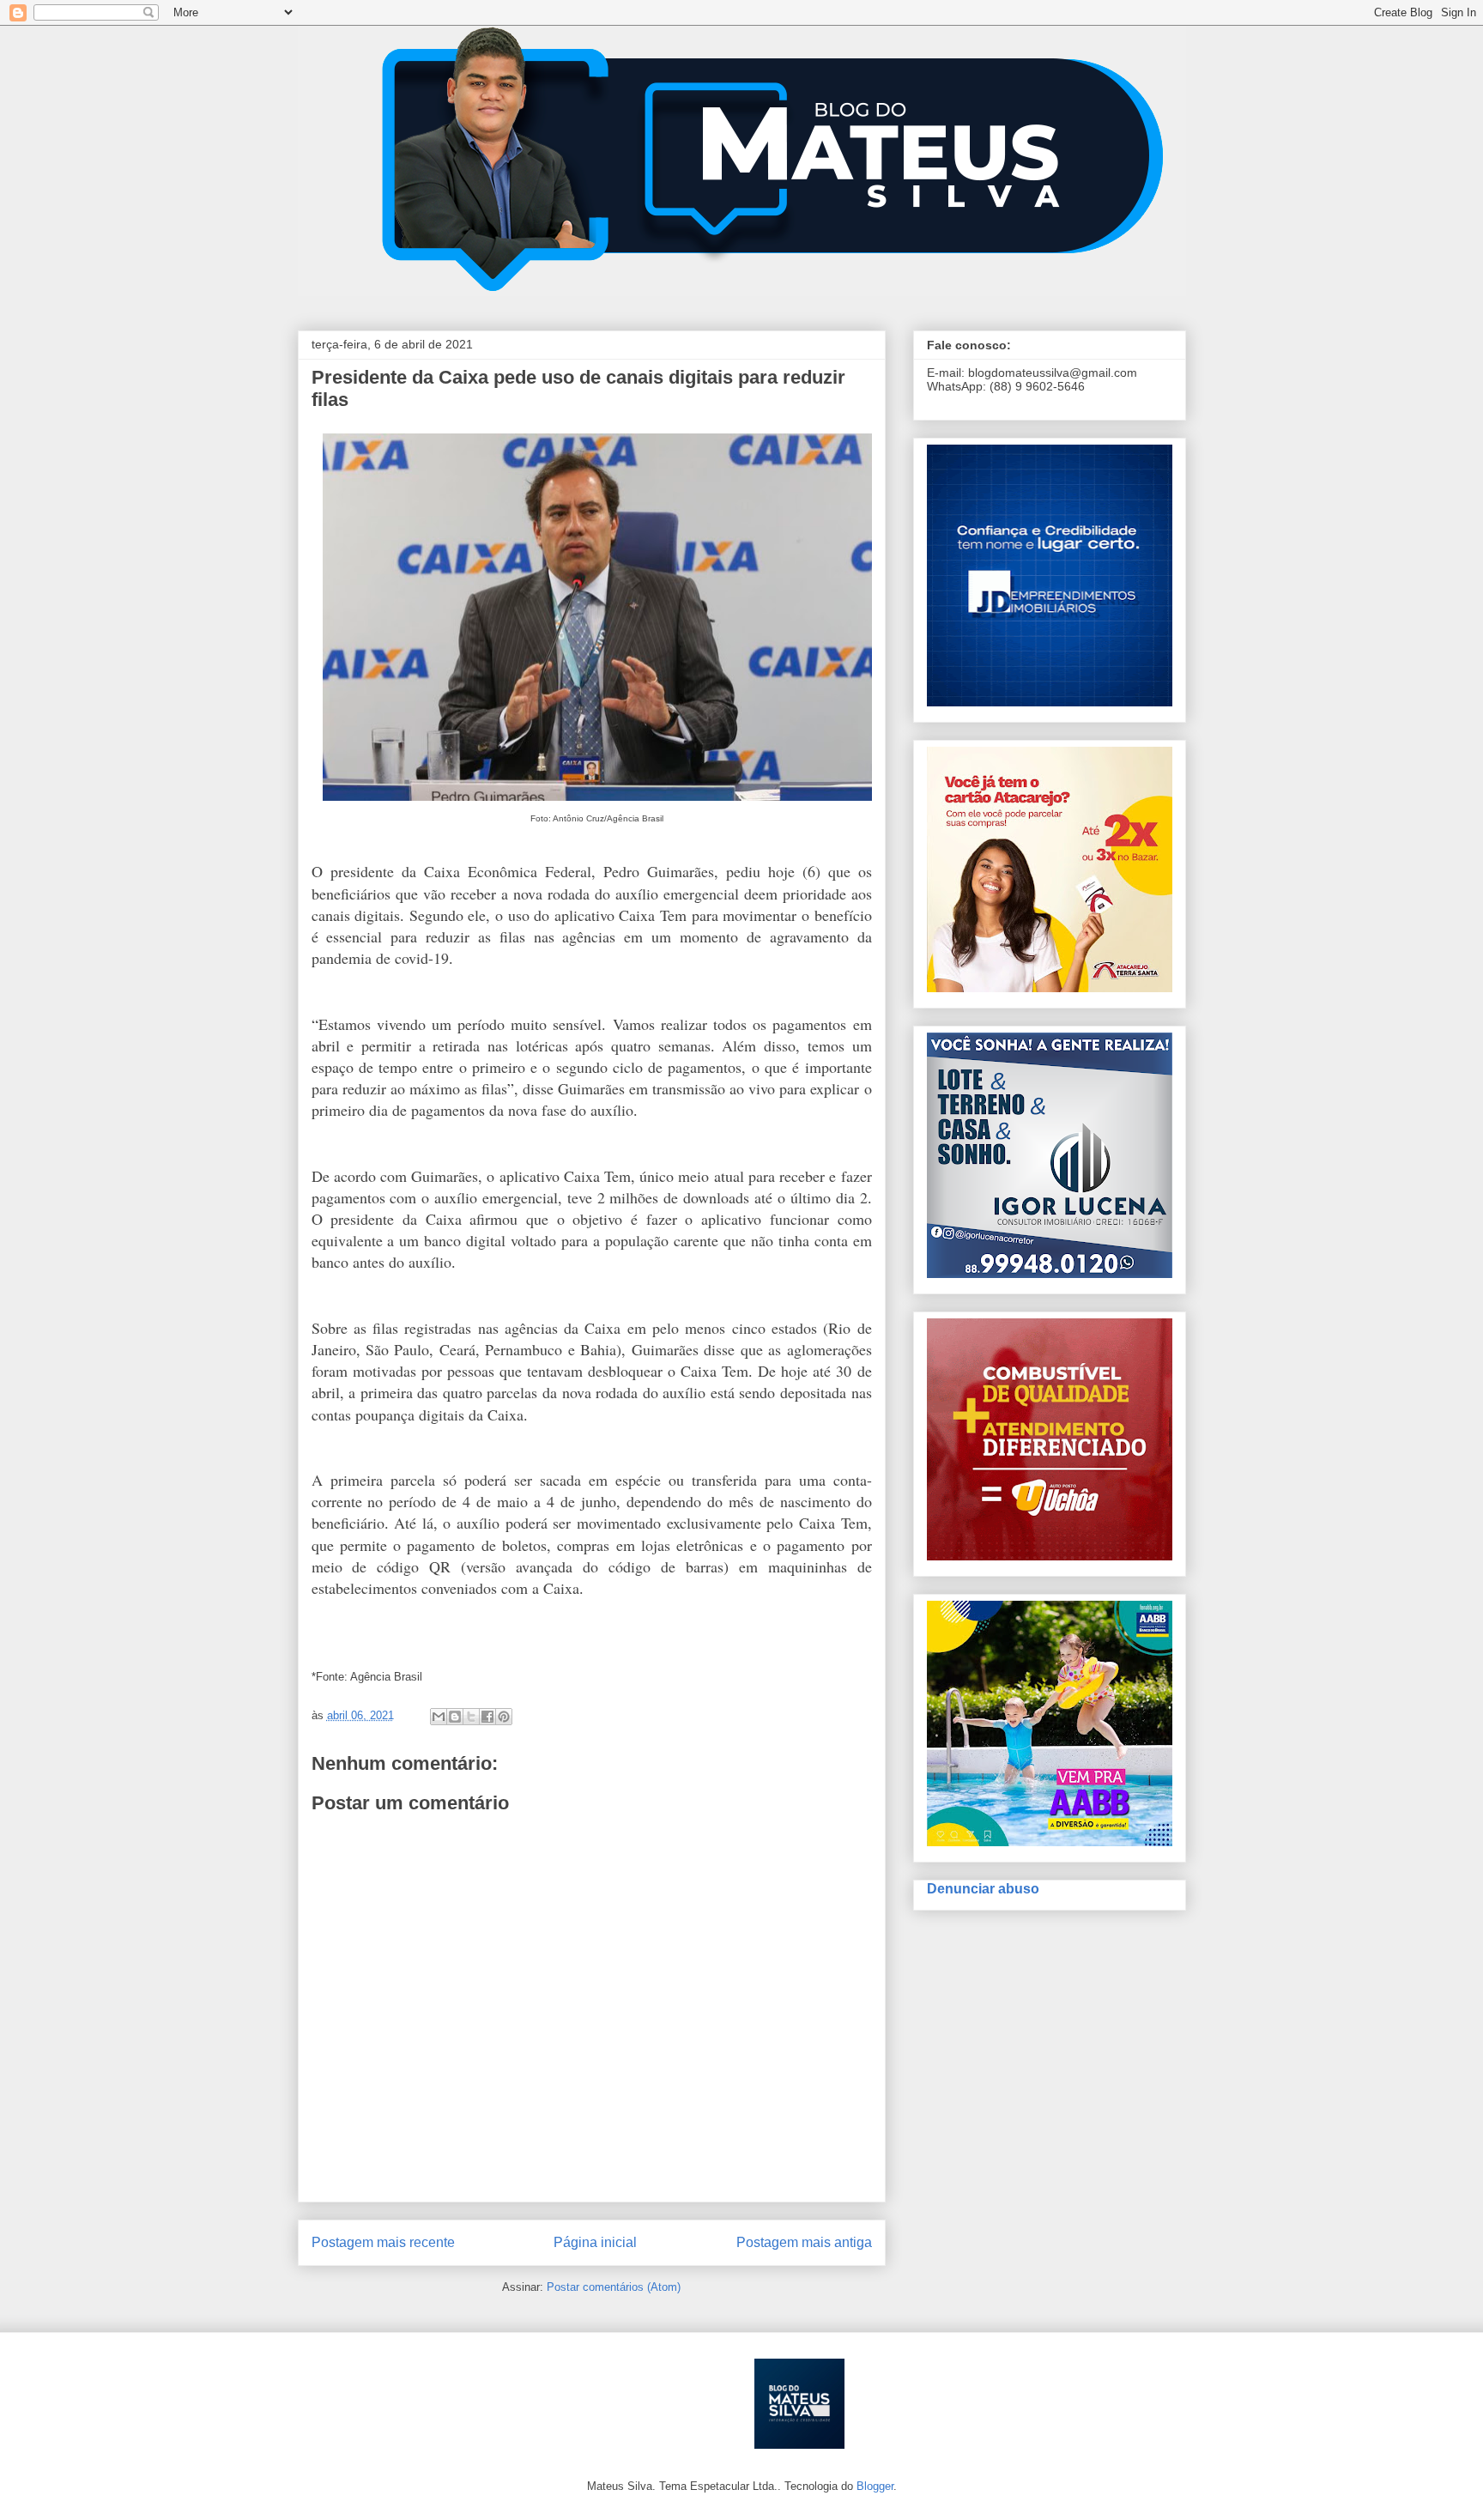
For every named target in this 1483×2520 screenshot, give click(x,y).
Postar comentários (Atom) (614, 2287)
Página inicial (595, 2242)
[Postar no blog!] (455, 1717)
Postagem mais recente (383, 2242)
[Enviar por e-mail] (439, 1717)
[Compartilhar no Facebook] (487, 1717)
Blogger (875, 2486)
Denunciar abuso (983, 1888)
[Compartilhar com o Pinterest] (504, 1717)
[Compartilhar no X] (471, 1717)
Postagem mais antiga (804, 2242)
